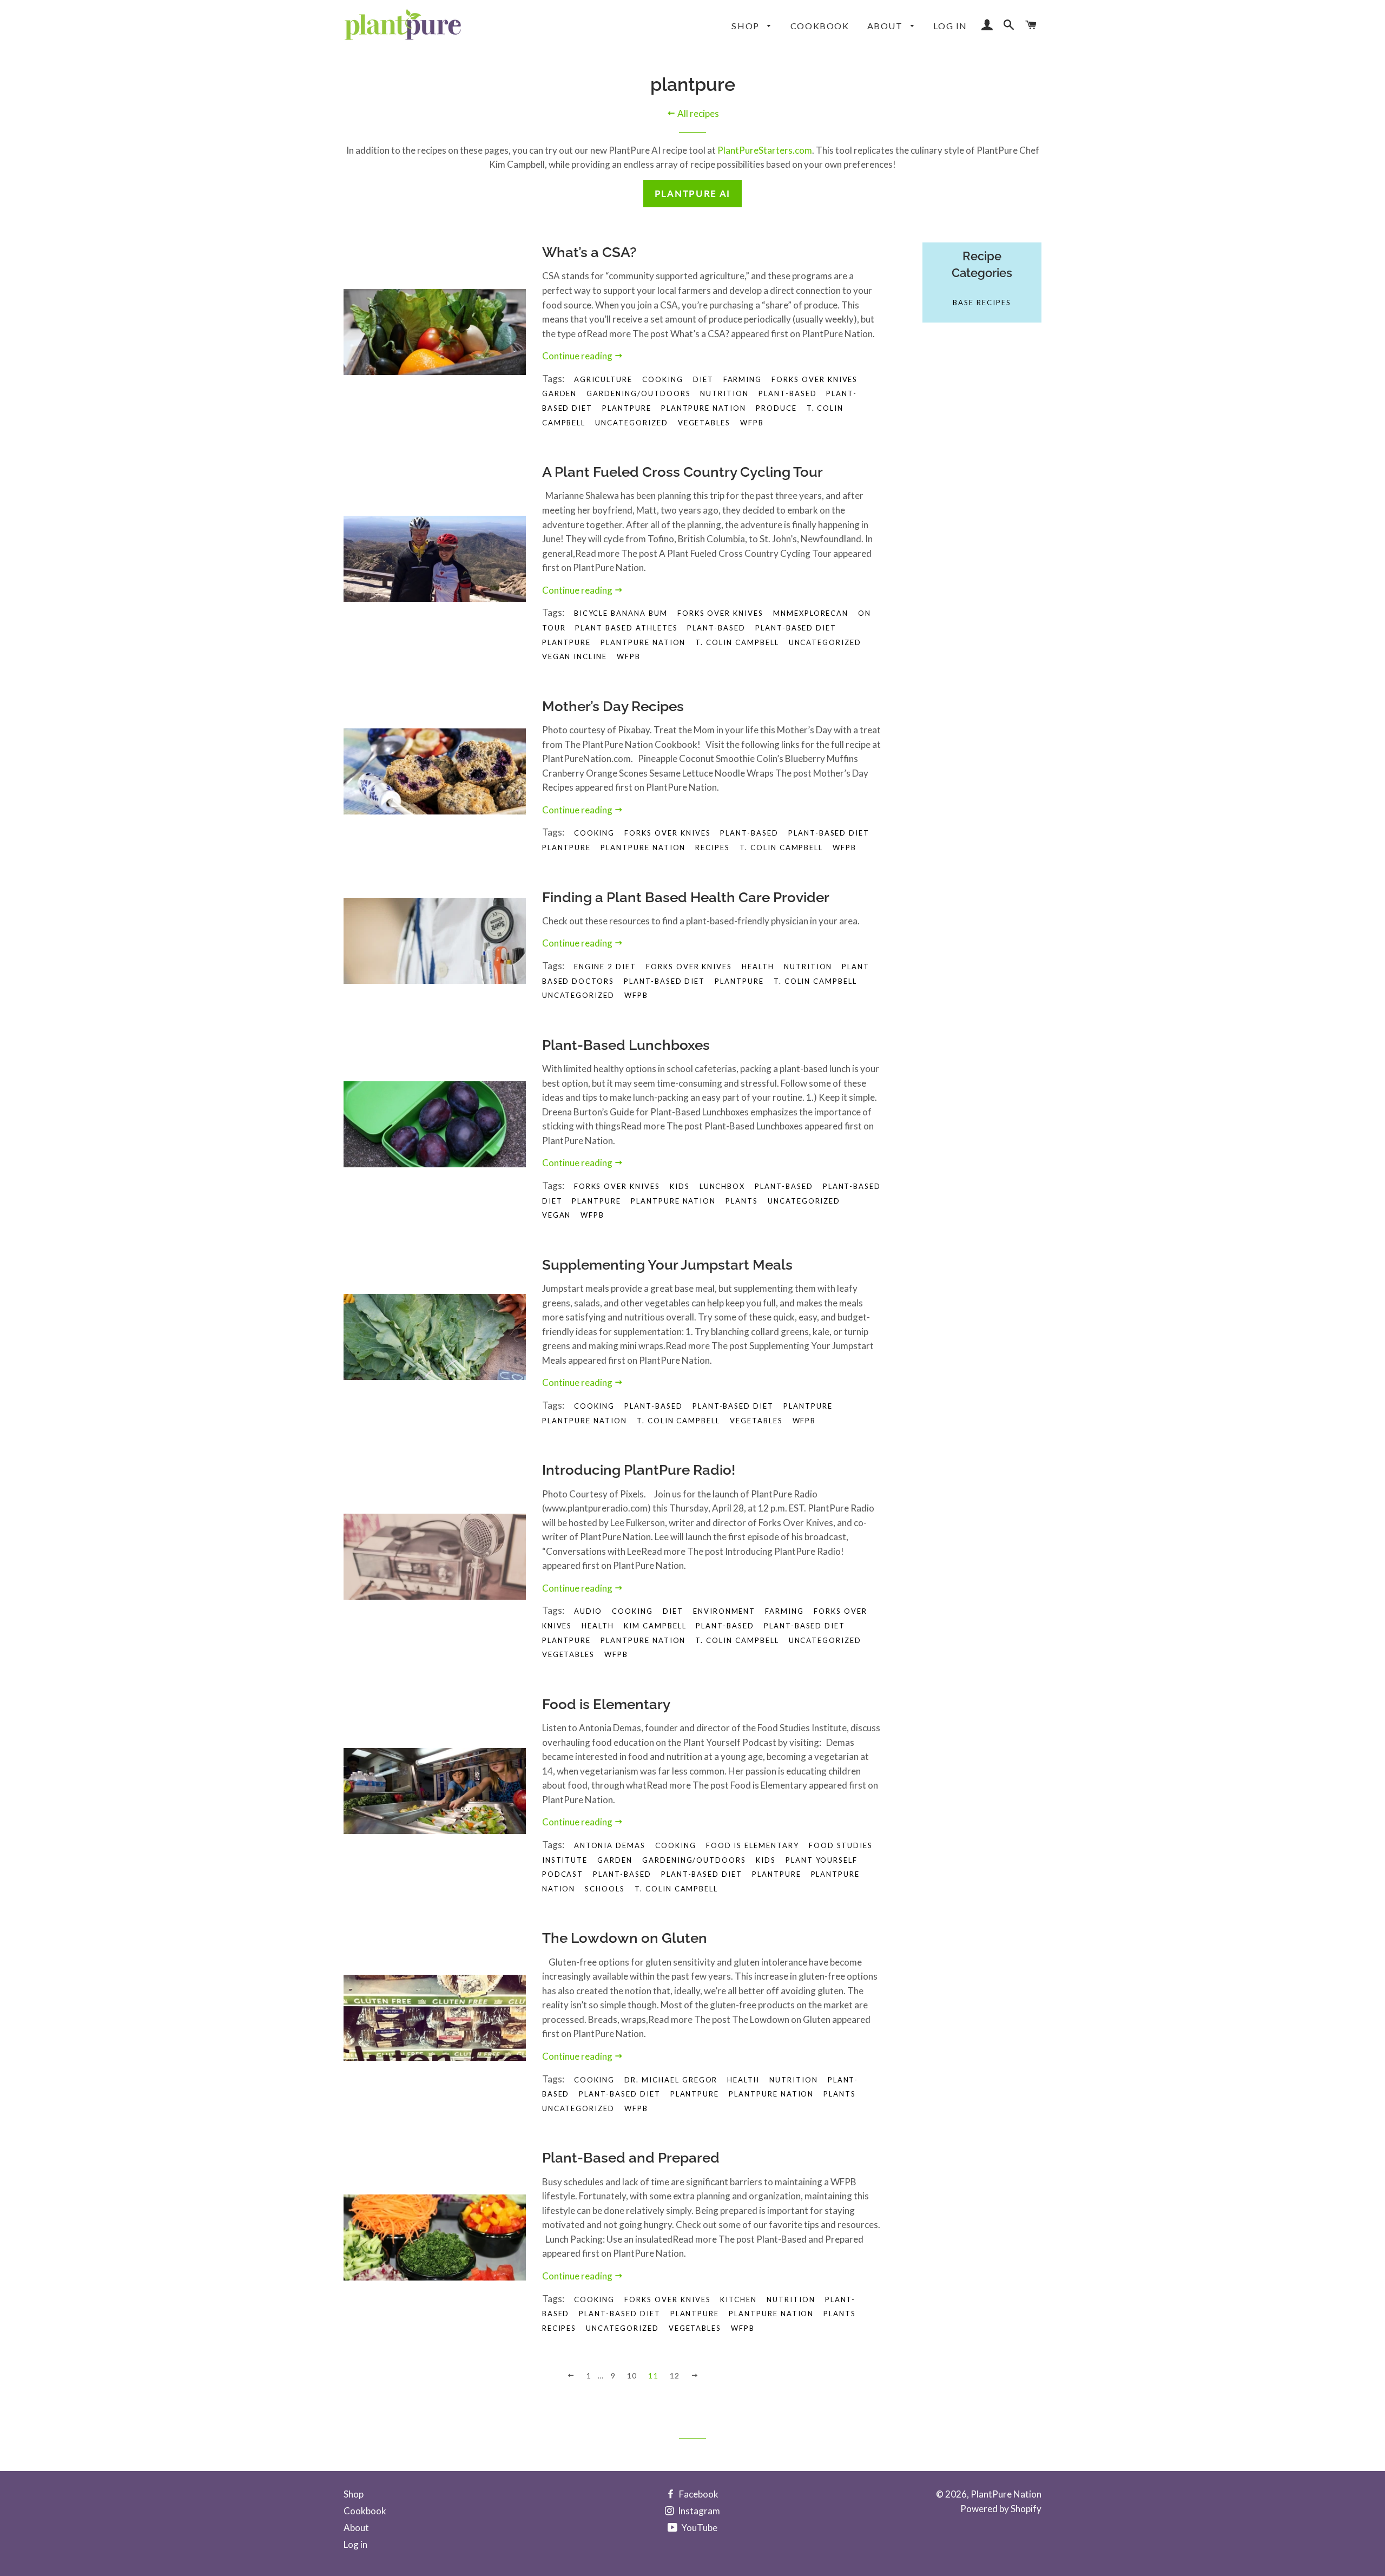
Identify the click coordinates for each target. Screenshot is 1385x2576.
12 (675, 2375)
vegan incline (575, 656)
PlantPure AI (692, 193)
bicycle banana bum (621, 613)
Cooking (663, 379)
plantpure (627, 408)
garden (560, 393)
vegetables (704, 423)
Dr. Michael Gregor (671, 2080)
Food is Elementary (606, 1704)
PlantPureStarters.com (765, 150)
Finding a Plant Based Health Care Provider (686, 897)
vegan (557, 1215)
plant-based (787, 393)
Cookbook (820, 26)
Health (743, 2080)
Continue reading (578, 356)
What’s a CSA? (589, 252)
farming (784, 1611)
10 (632, 2375)
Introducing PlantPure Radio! (639, 1470)
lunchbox (723, 1186)
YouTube (698, 2528)
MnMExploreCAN (811, 613)
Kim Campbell (655, 1626)
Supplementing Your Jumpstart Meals (667, 1265)
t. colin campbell (737, 642)
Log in (950, 26)
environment (724, 1611)
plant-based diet (796, 628)
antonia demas (610, 1845)
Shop (747, 26)
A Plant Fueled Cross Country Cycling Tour (682, 472)
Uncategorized (631, 423)
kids (680, 1186)
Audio (588, 1611)
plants (742, 1201)
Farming (743, 379)
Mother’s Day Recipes (613, 706)
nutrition (724, 393)
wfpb (752, 423)
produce (776, 408)
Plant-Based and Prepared (631, 2158)
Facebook (698, 2494)
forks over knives (814, 379)
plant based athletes (626, 628)
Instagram (698, 2511)
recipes (713, 847)
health (758, 967)
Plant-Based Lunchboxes (626, 1045)
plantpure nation (704, 408)
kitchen (738, 2299)
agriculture (603, 379)
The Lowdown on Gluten (625, 1938)
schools (605, 1889)
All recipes (697, 113)
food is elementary (753, 1845)
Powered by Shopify (1001, 2509)
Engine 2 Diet (605, 967)
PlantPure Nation (1006, 2494)
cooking (632, 1611)
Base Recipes (982, 303)
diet (703, 379)
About (886, 26)
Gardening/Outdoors (638, 393)
